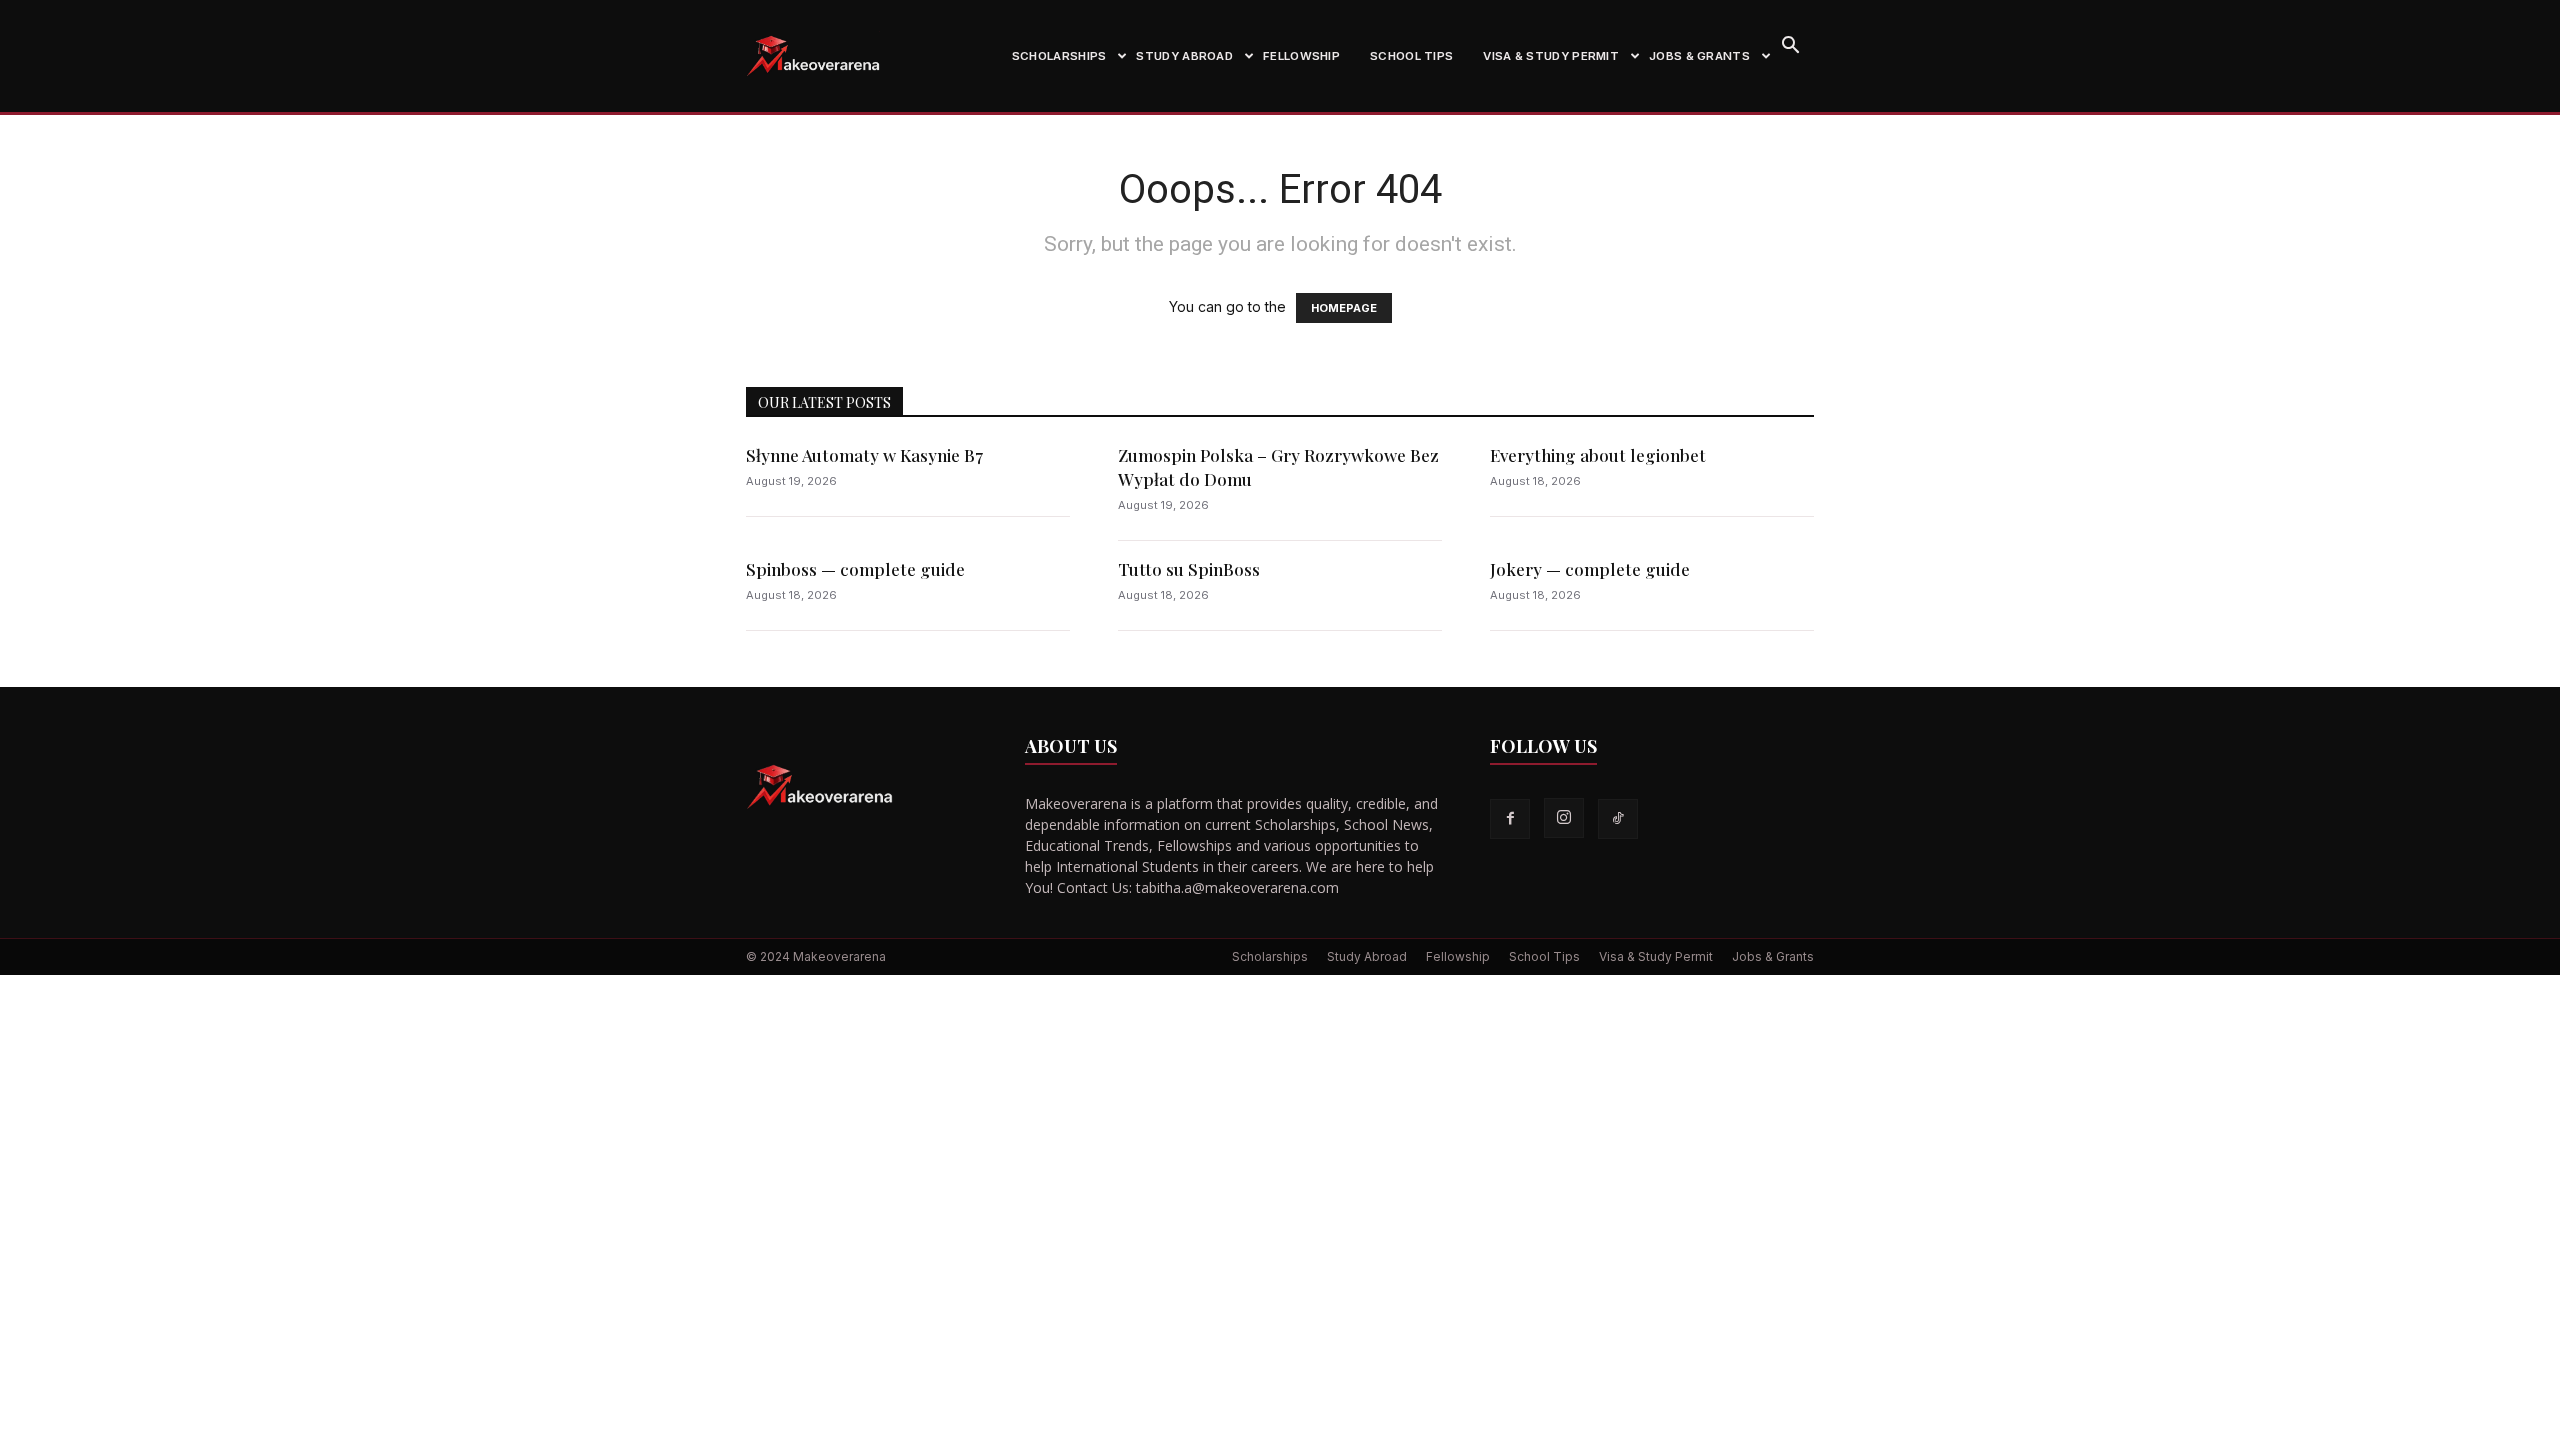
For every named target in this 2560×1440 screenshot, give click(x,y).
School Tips (1411, 56)
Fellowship (1301, 56)
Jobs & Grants (1699, 56)
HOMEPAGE (1344, 308)
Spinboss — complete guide (855, 569)
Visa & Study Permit (1551, 56)
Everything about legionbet (1598, 455)
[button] (1790, 47)
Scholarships (1059, 56)
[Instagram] (1564, 818)
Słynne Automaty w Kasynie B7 (864, 455)
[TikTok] (1618, 819)
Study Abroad (1184, 56)
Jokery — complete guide (1590, 569)
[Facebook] (1510, 819)
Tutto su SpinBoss (1189, 569)
